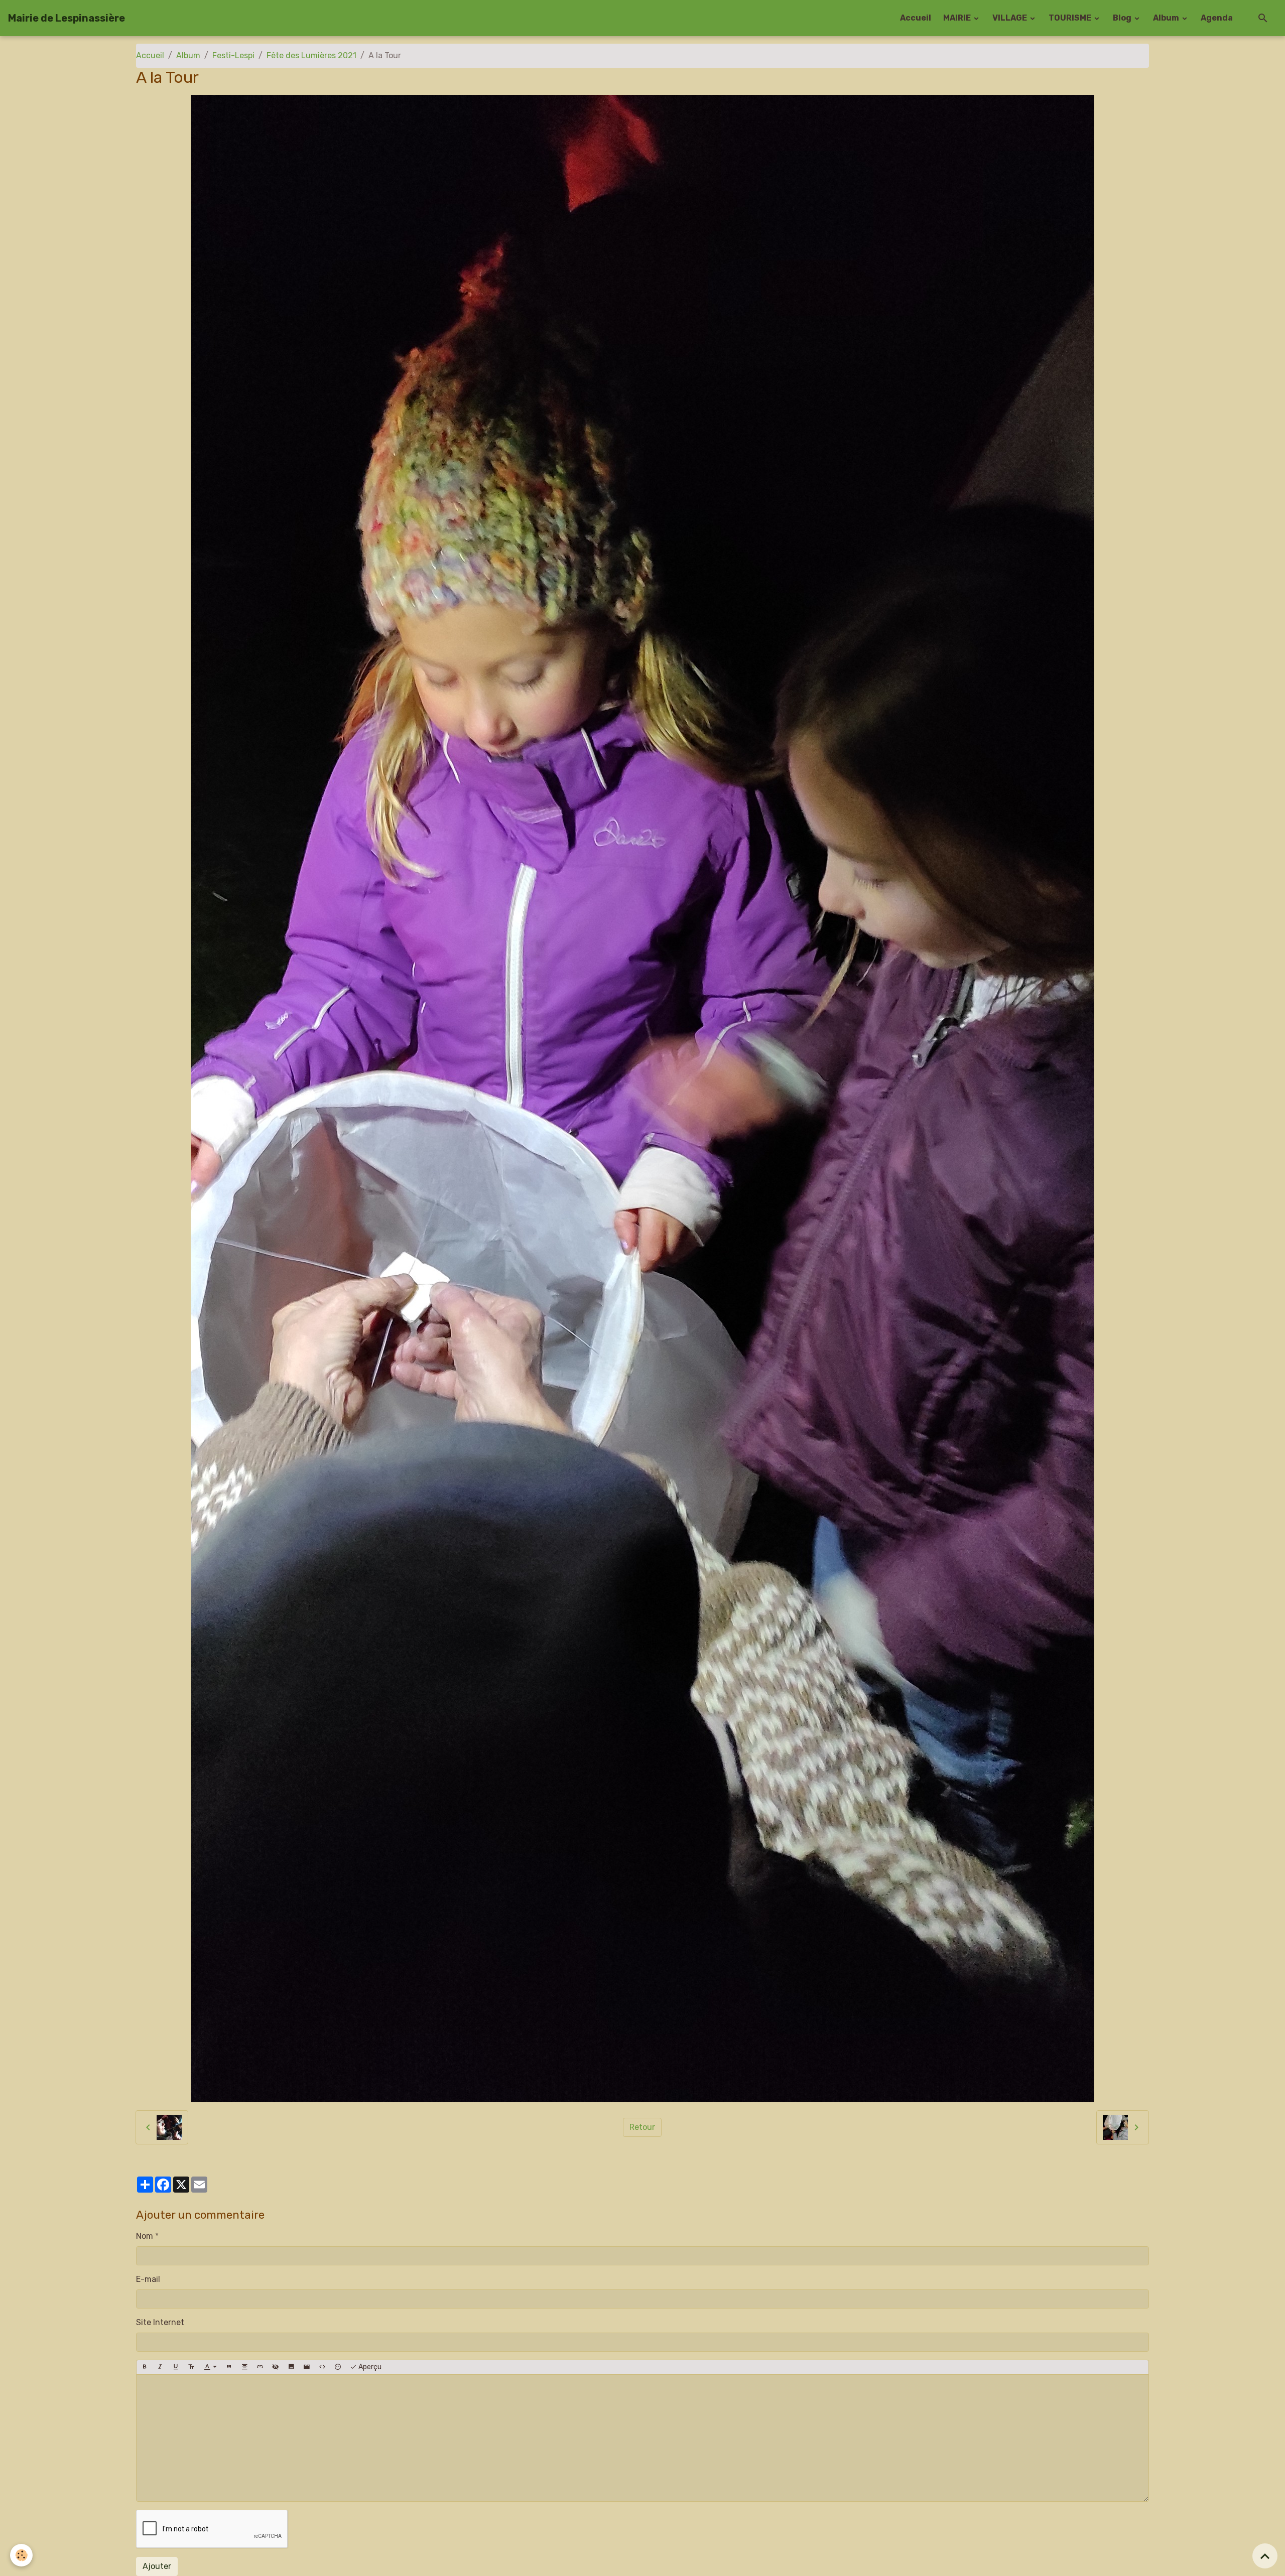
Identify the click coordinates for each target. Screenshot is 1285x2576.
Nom (145, 2236)
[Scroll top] (1265, 2556)
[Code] (322, 2367)
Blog (1123, 18)
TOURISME (1071, 18)
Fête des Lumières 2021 (311, 55)
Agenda (1217, 18)
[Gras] (145, 2367)
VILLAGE (1010, 18)
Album (1167, 18)
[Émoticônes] (338, 2367)
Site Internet (160, 2322)
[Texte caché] (276, 2367)
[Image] (291, 2367)
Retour (642, 2127)
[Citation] (229, 2367)
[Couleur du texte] (210, 2367)
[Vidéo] (307, 2367)
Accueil (916, 18)
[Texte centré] (244, 2367)
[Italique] (160, 2367)
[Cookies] (21, 2555)
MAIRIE (958, 18)
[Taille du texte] (191, 2367)
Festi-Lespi (233, 55)
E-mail (148, 2279)
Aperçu (369, 2367)
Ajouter (157, 2566)
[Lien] (260, 2367)
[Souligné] (176, 2367)
